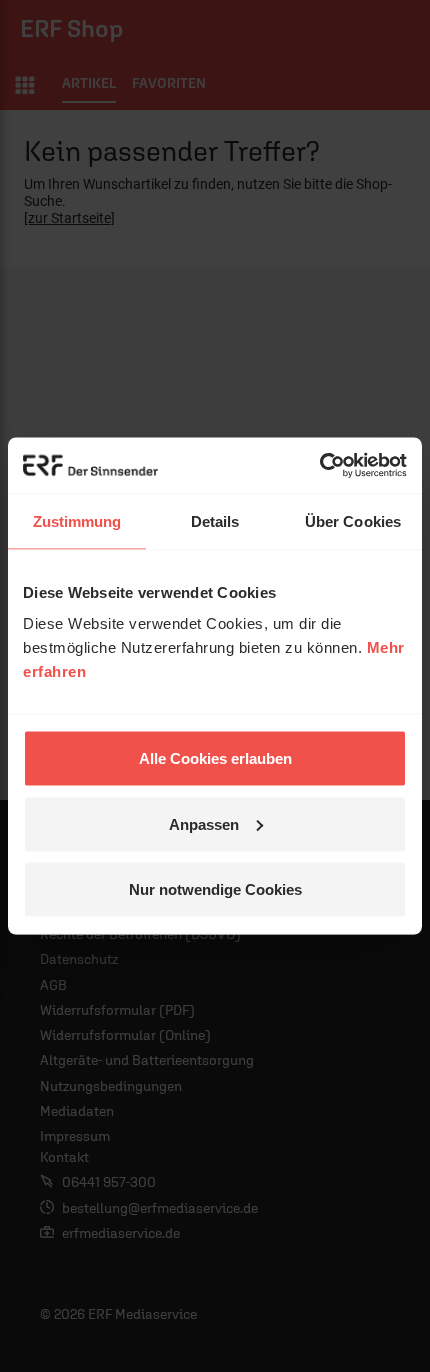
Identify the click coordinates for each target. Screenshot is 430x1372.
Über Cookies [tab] (353, 520)
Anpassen (204, 823)
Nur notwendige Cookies (215, 889)
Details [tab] (215, 520)
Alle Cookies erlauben (215, 758)
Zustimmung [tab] (77, 520)
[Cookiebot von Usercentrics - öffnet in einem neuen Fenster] (319, 466)
